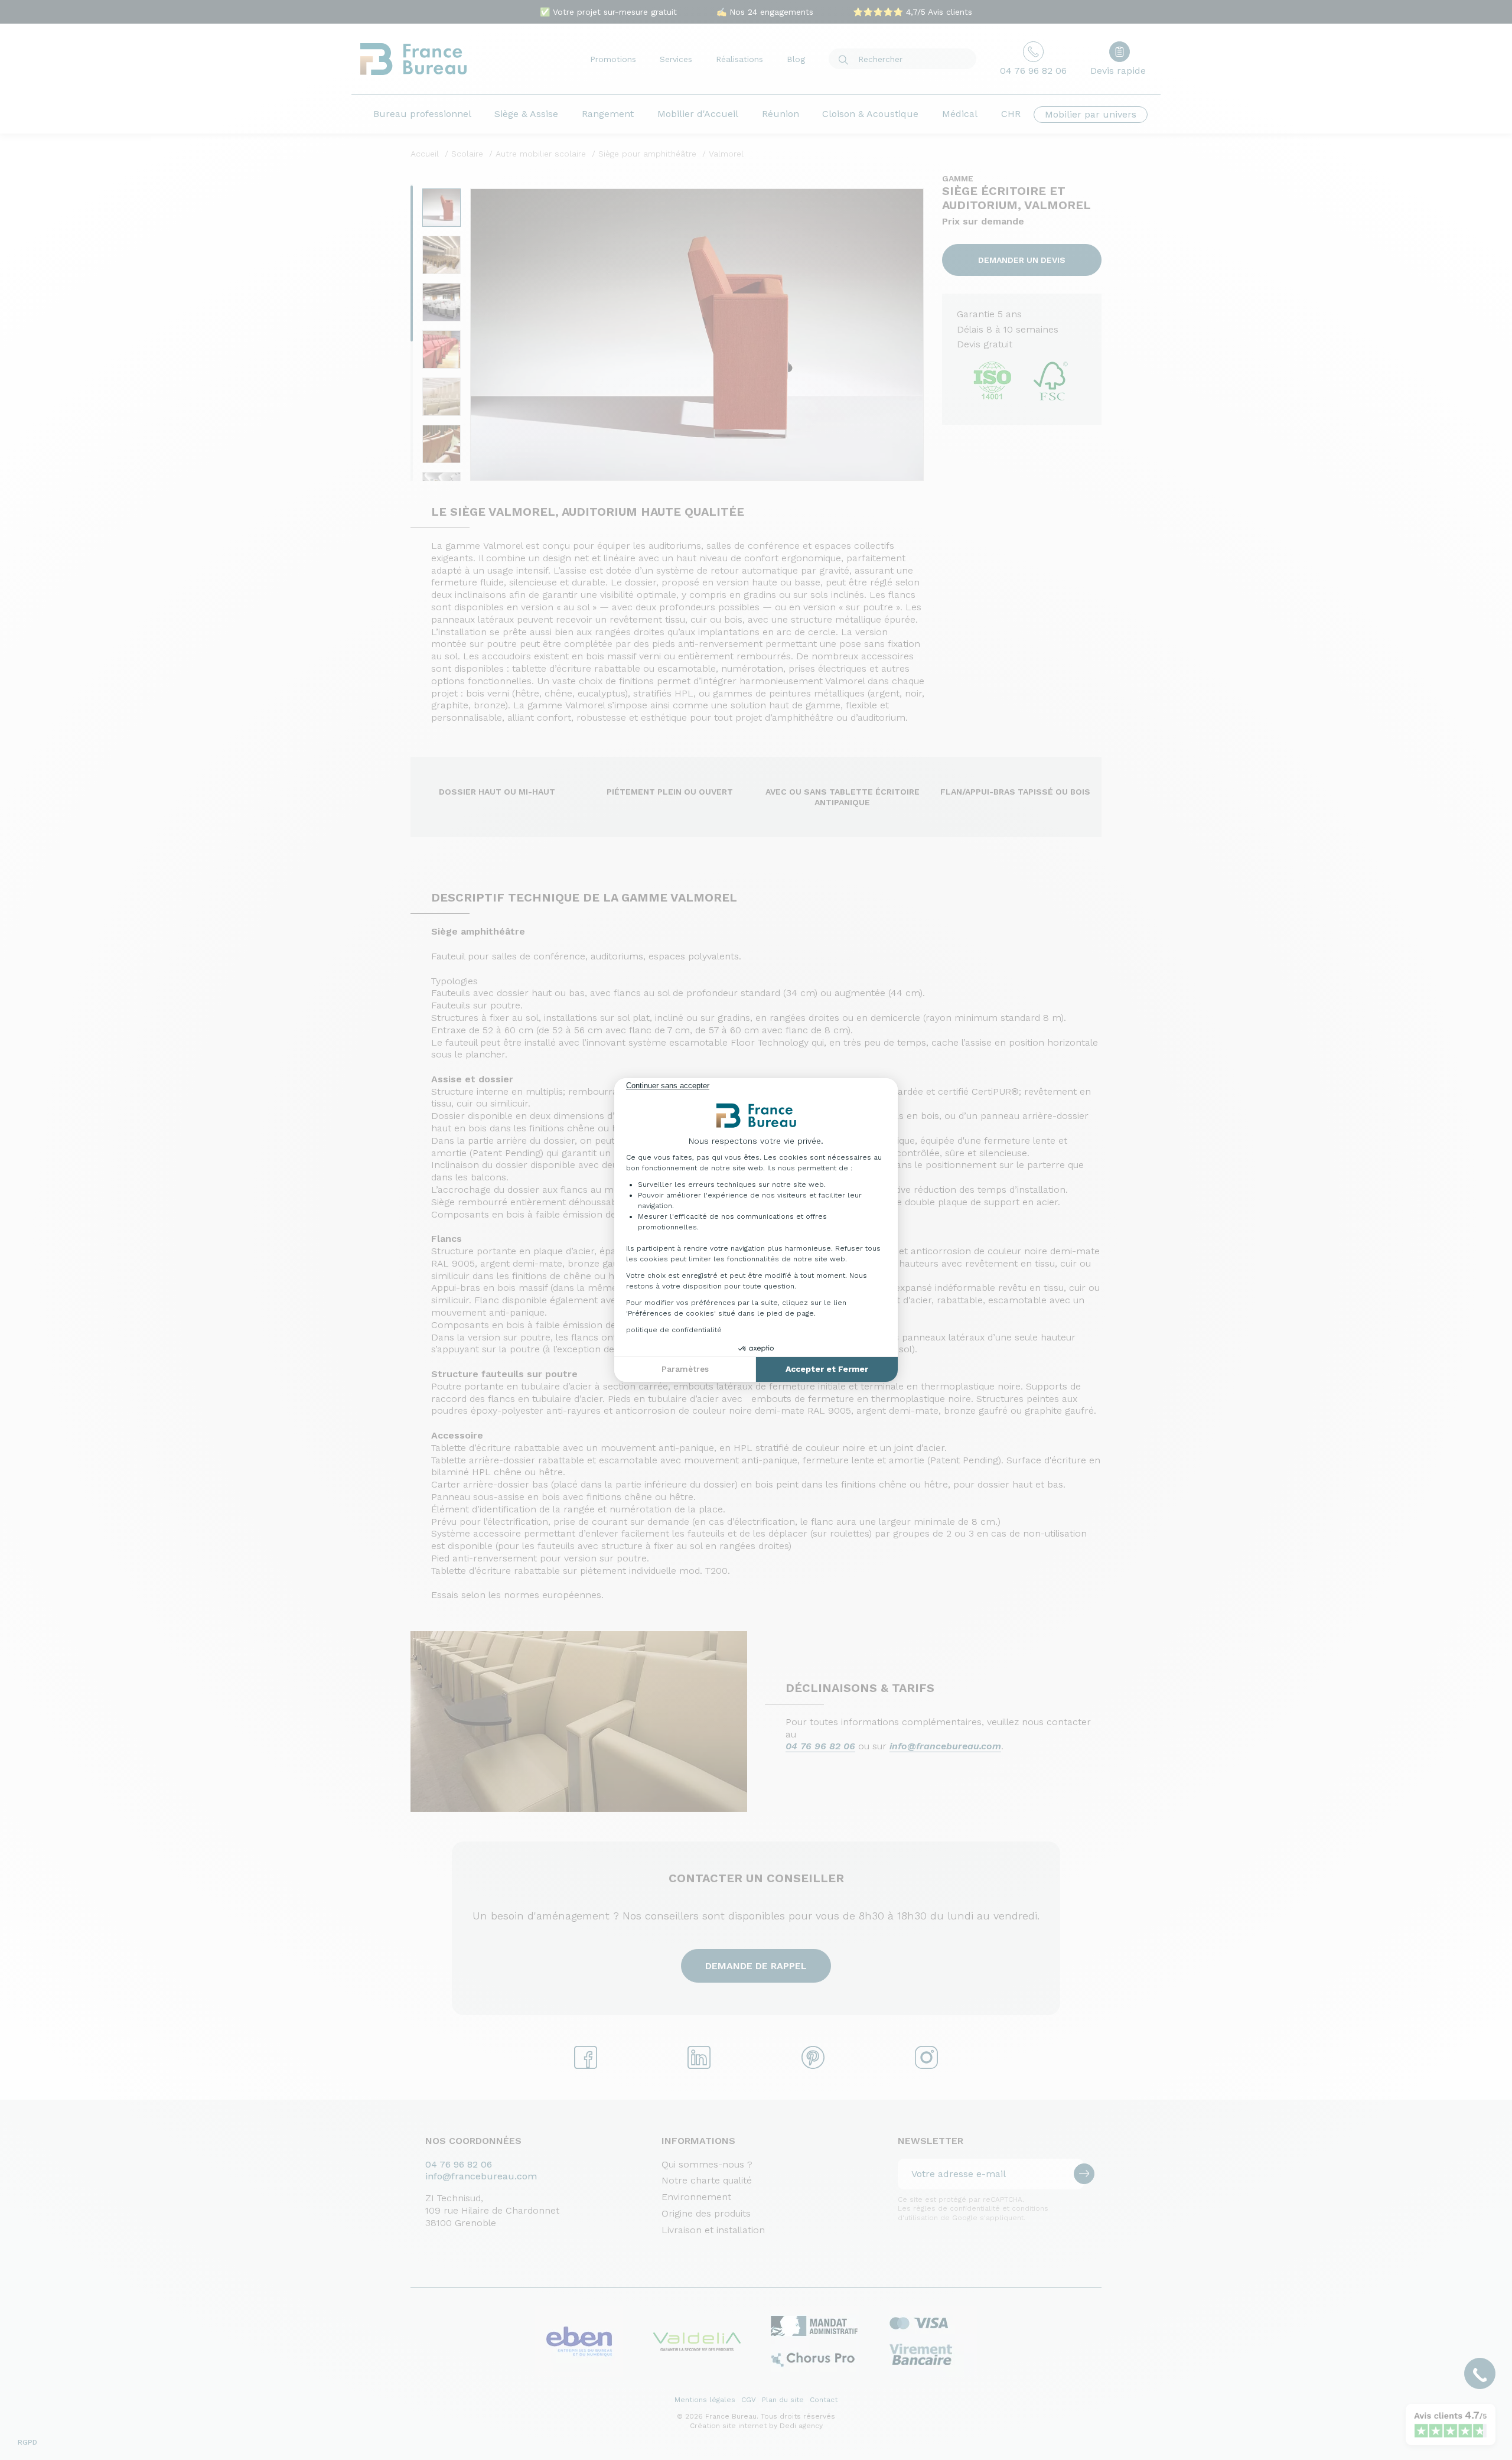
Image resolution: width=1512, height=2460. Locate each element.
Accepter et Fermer (827, 1369)
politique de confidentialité (674, 1330)
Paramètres (685, 1369)
